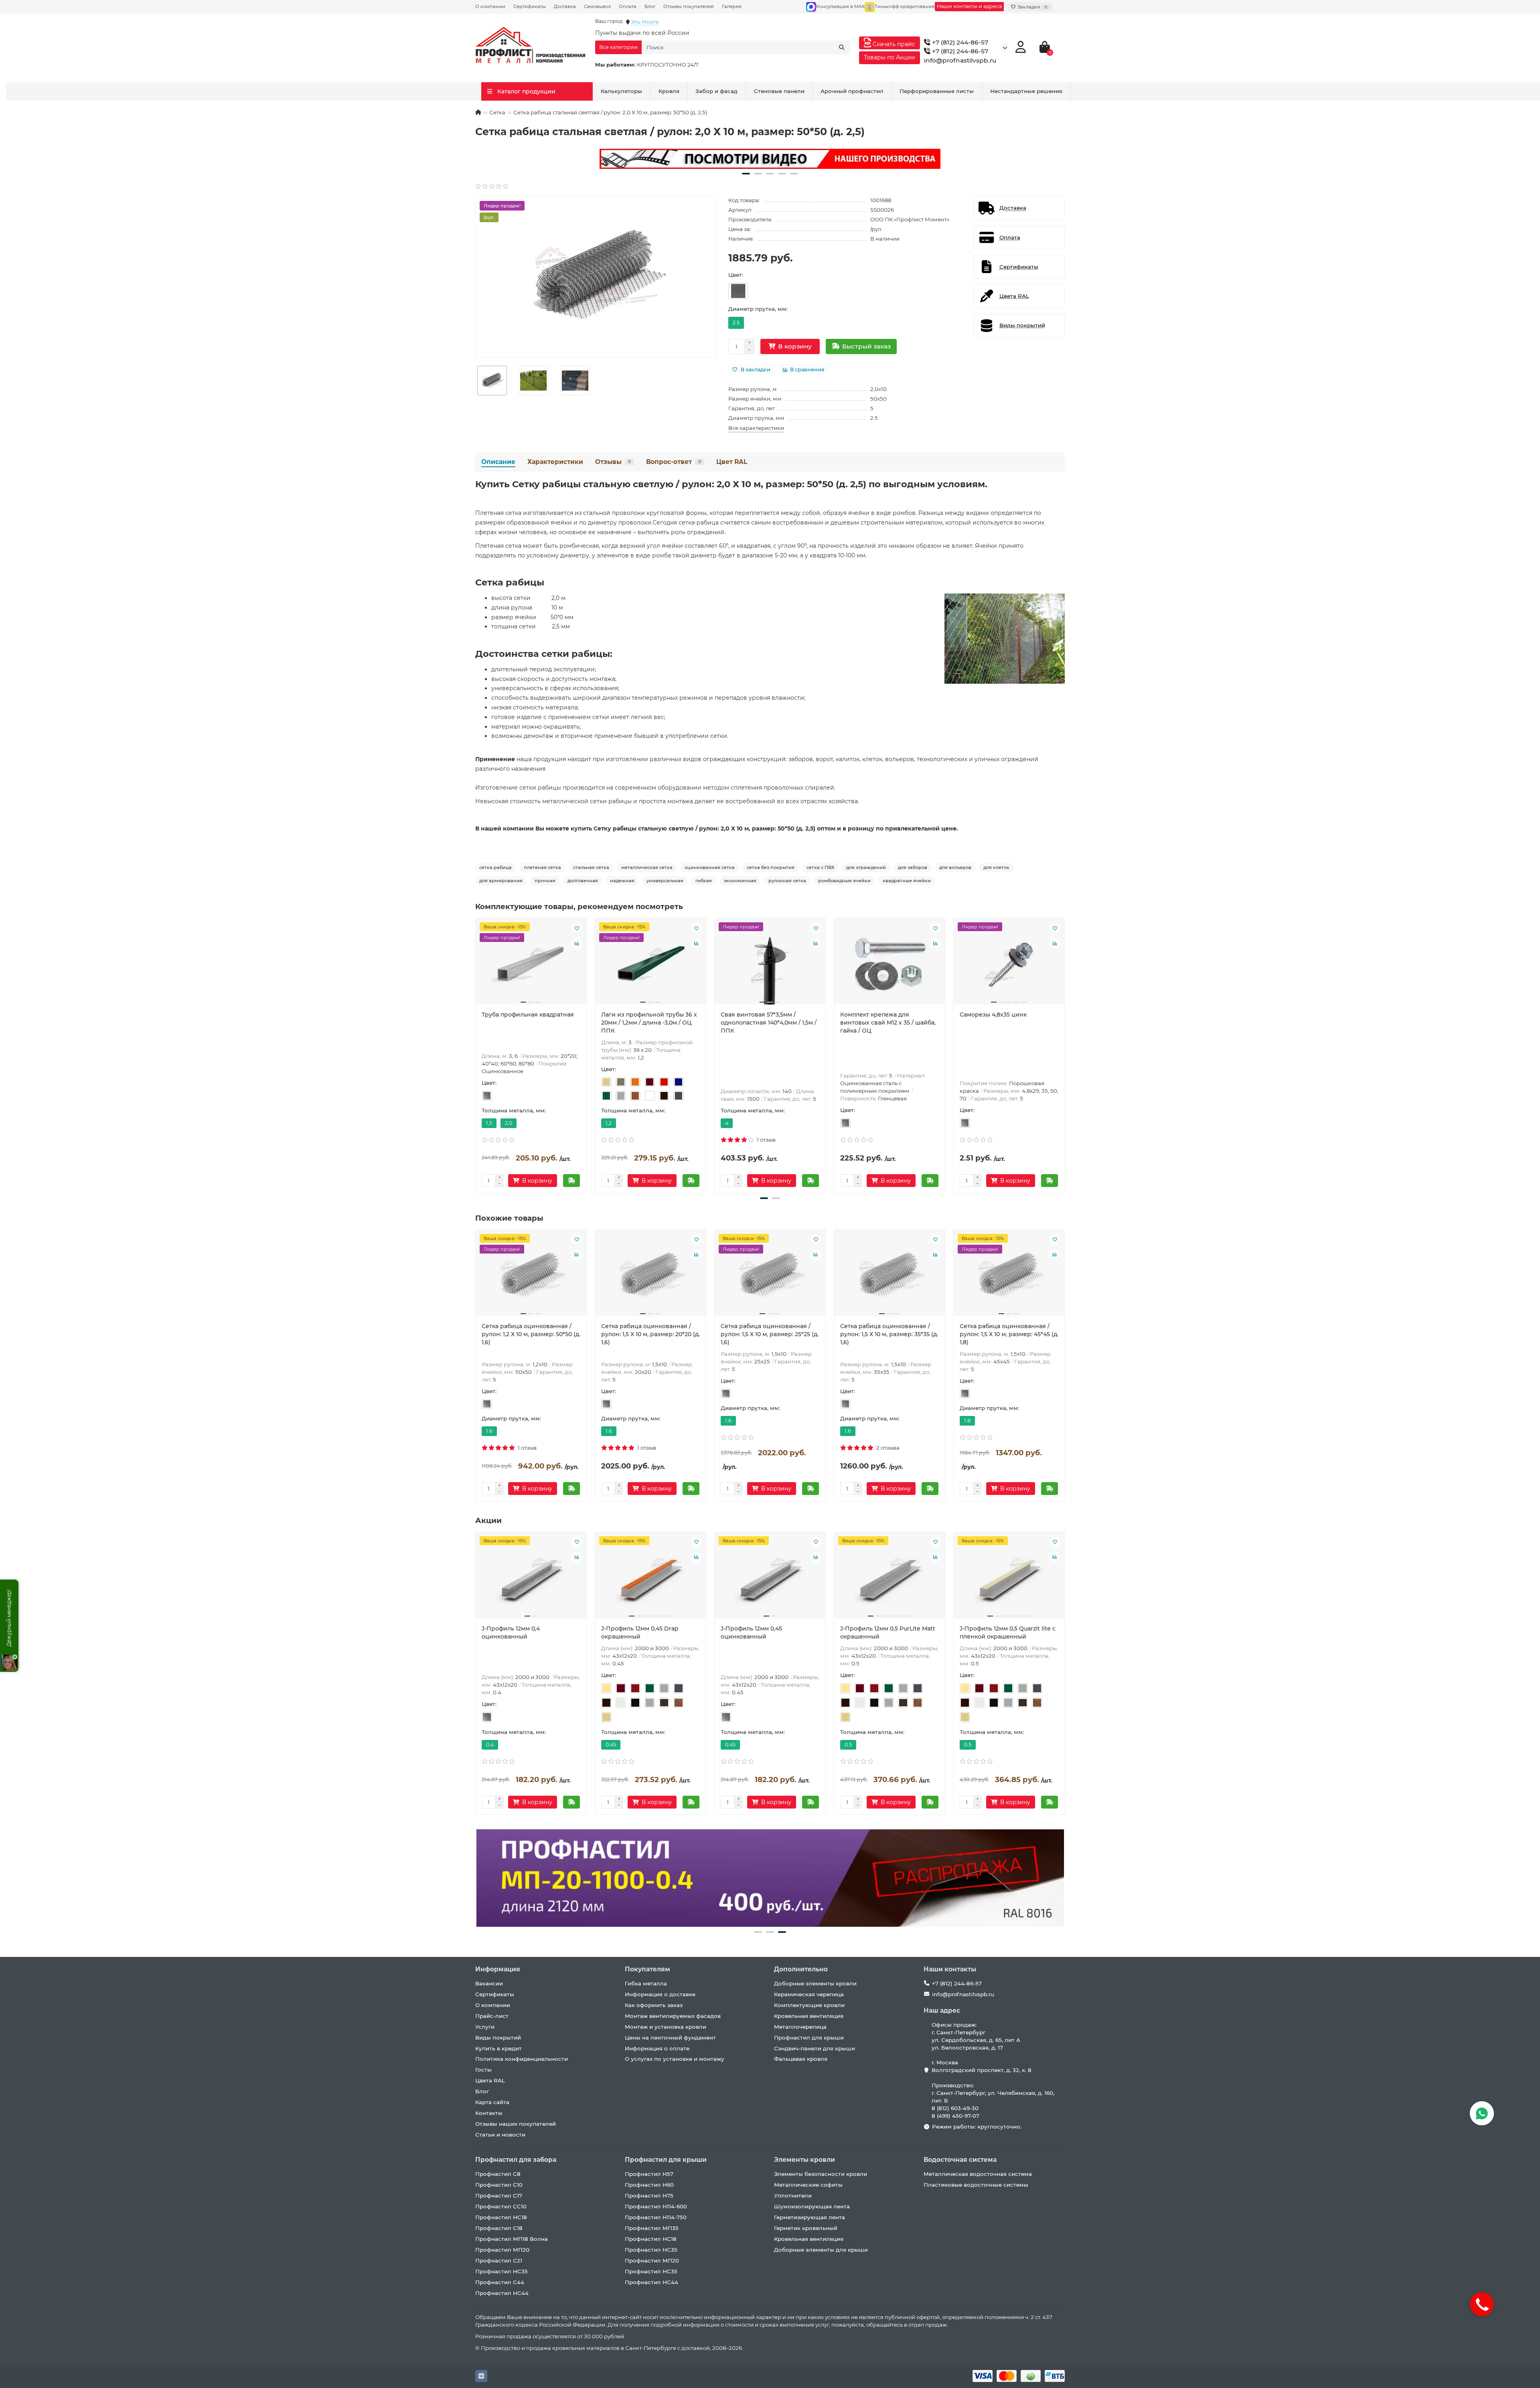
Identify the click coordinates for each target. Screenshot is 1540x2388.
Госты (483, 2070)
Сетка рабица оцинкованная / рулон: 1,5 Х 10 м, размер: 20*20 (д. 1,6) (650, 1334)
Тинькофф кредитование (905, 6)
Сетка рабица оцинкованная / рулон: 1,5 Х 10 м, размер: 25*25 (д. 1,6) (770, 1334)
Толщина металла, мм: (514, 1110)
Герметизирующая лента (810, 2217)
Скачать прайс (893, 44)
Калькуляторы (621, 91)
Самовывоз (597, 6)
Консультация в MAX (840, 6)
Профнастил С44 (500, 2282)
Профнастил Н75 (649, 2196)
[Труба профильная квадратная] (531, 964)
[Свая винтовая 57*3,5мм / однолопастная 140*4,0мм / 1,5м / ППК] (770, 964)
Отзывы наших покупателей (516, 2124)
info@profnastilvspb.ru (960, 60)
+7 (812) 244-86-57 (959, 42)
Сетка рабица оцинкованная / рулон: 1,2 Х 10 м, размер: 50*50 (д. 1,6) (531, 1334)
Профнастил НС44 (502, 2293)
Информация (498, 1969)
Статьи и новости (500, 2135)
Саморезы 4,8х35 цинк (993, 1015)
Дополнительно (801, 1969)
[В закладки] (577, 928)
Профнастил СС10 (501, 2206)
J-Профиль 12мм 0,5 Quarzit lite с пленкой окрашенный (1008, 1633)
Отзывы (613, 462)
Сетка (497, 112)
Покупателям (647, 1969)
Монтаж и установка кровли (666, 2027)
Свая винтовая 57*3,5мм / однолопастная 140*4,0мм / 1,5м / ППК (769, 1023)
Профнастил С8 (498, 2174)
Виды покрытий (498, 2038)
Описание (498, 462)
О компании (490, 6)
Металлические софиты (808, 2185)
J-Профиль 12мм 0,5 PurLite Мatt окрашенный (888, 1633)
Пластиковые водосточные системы (976, 2185)
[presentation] (476, 1054)
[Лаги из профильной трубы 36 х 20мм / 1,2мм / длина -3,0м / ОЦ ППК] (650, 964)
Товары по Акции (890, 57)
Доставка (565, 6)
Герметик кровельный (806, 2228)
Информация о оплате (657, 2048)
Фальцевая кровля (801, 2059)
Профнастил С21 (499, 2260)
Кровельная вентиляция (809, 2016)
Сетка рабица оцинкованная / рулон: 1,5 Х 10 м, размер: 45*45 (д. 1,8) (1009, 1334)
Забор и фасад (716, 91)
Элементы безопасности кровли (821, 2174)
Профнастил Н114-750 (656, 2217)
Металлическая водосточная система (978, 2174)
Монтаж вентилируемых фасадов (673, 2016)
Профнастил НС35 (502, 2271)
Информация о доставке (660, 1994)
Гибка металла (646, 1983)
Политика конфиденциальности (522, 2059)
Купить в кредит (498, 2048)
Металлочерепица (800, 2027)
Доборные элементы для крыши (821, 2250)
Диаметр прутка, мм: (758, 309)
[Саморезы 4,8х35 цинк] (1009, 964)
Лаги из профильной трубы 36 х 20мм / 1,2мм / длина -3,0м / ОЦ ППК (649, 1023)
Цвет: (736, 275)
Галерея (732, 6)
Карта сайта (492, 2102)
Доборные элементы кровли (815, 1983)
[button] (746, 174)
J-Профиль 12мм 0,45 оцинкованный (751, 1633)
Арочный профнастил (852, 91)
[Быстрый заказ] (571, 1181)
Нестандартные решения (1026, 91)
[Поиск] (842, 47)
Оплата (628, 6)
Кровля (669, 91)
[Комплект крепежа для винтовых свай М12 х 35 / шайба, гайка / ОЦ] (890, 964)
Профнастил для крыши (809, 2038)
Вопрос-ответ (674, 462)
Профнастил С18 (499, 2228)
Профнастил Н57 (649, 2174)
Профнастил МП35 (652, 2228)
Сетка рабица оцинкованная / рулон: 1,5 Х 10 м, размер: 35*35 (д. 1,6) (889, 1334)
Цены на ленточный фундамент (670, 2038)
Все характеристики (756, 428)
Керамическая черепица (809, 1994)
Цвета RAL (490, 2080)
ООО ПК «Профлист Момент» (910, 219)
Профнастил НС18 (501, 2217)
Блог (650, 6)
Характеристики (555, 462)
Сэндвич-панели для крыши (815, 2048)
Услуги (485, 2027)
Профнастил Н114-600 (656, 2206)
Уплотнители (793, 2196)
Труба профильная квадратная (528, 1015)
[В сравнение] (577, 943)
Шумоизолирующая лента (812, 2206)
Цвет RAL (732, 462)
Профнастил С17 (499, 2196)
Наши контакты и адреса (969, 6)
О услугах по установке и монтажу (675, 2059)
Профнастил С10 (499, 2185)
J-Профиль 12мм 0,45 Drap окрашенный (640, 1633)
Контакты (489, 2113)
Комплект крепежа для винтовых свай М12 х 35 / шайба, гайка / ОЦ (888, 1023)
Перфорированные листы (937, 91)
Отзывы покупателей (689, 6)
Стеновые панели (779, 91)
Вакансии (489, 1983)
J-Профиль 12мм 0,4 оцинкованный (511, 1633)
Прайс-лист (492, 2016)
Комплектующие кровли (809, 2005)
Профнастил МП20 (502, 2250)
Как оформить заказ (654, 2005)
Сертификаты (530, 6)
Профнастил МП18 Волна (512, 2239)
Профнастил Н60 (649, 2185)
